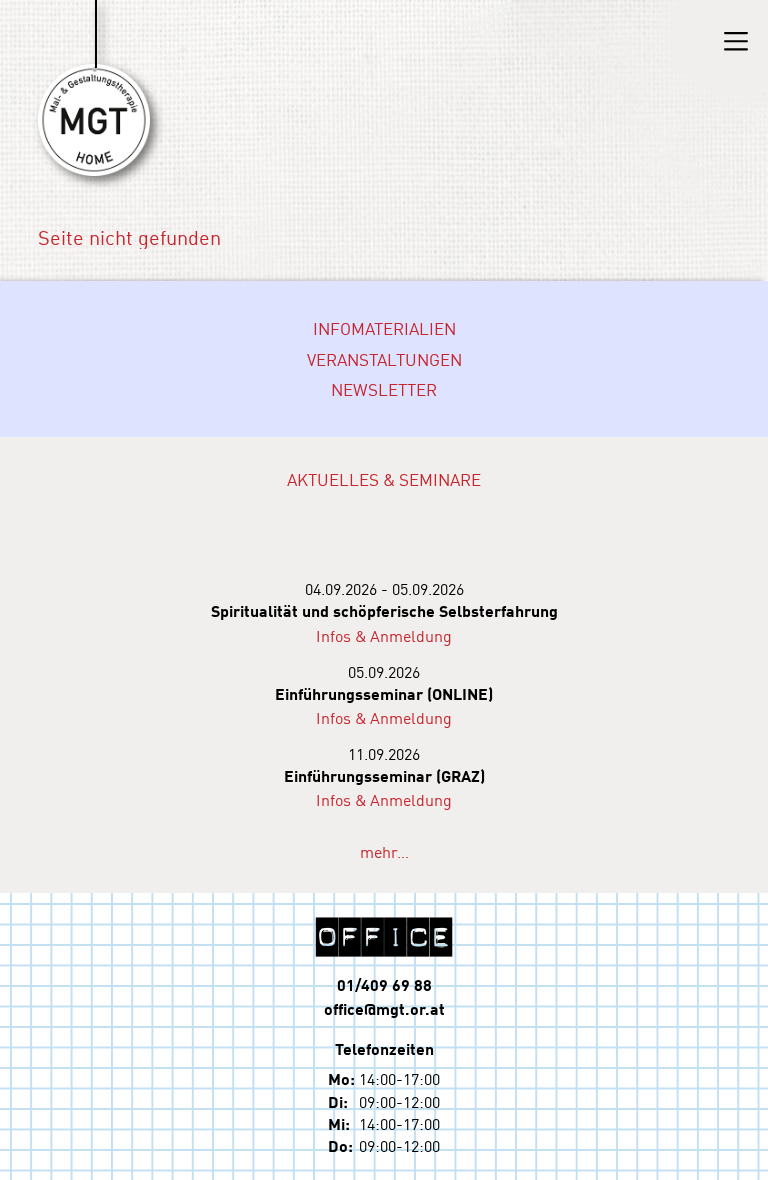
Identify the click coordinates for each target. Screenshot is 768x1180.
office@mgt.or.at (384, 1008)
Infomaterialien (384, 328)
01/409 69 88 (384, 984)
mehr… (384, 851)
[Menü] (736, 41)
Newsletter (384, 389)
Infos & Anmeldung (384, 635)
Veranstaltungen (384, 359)
